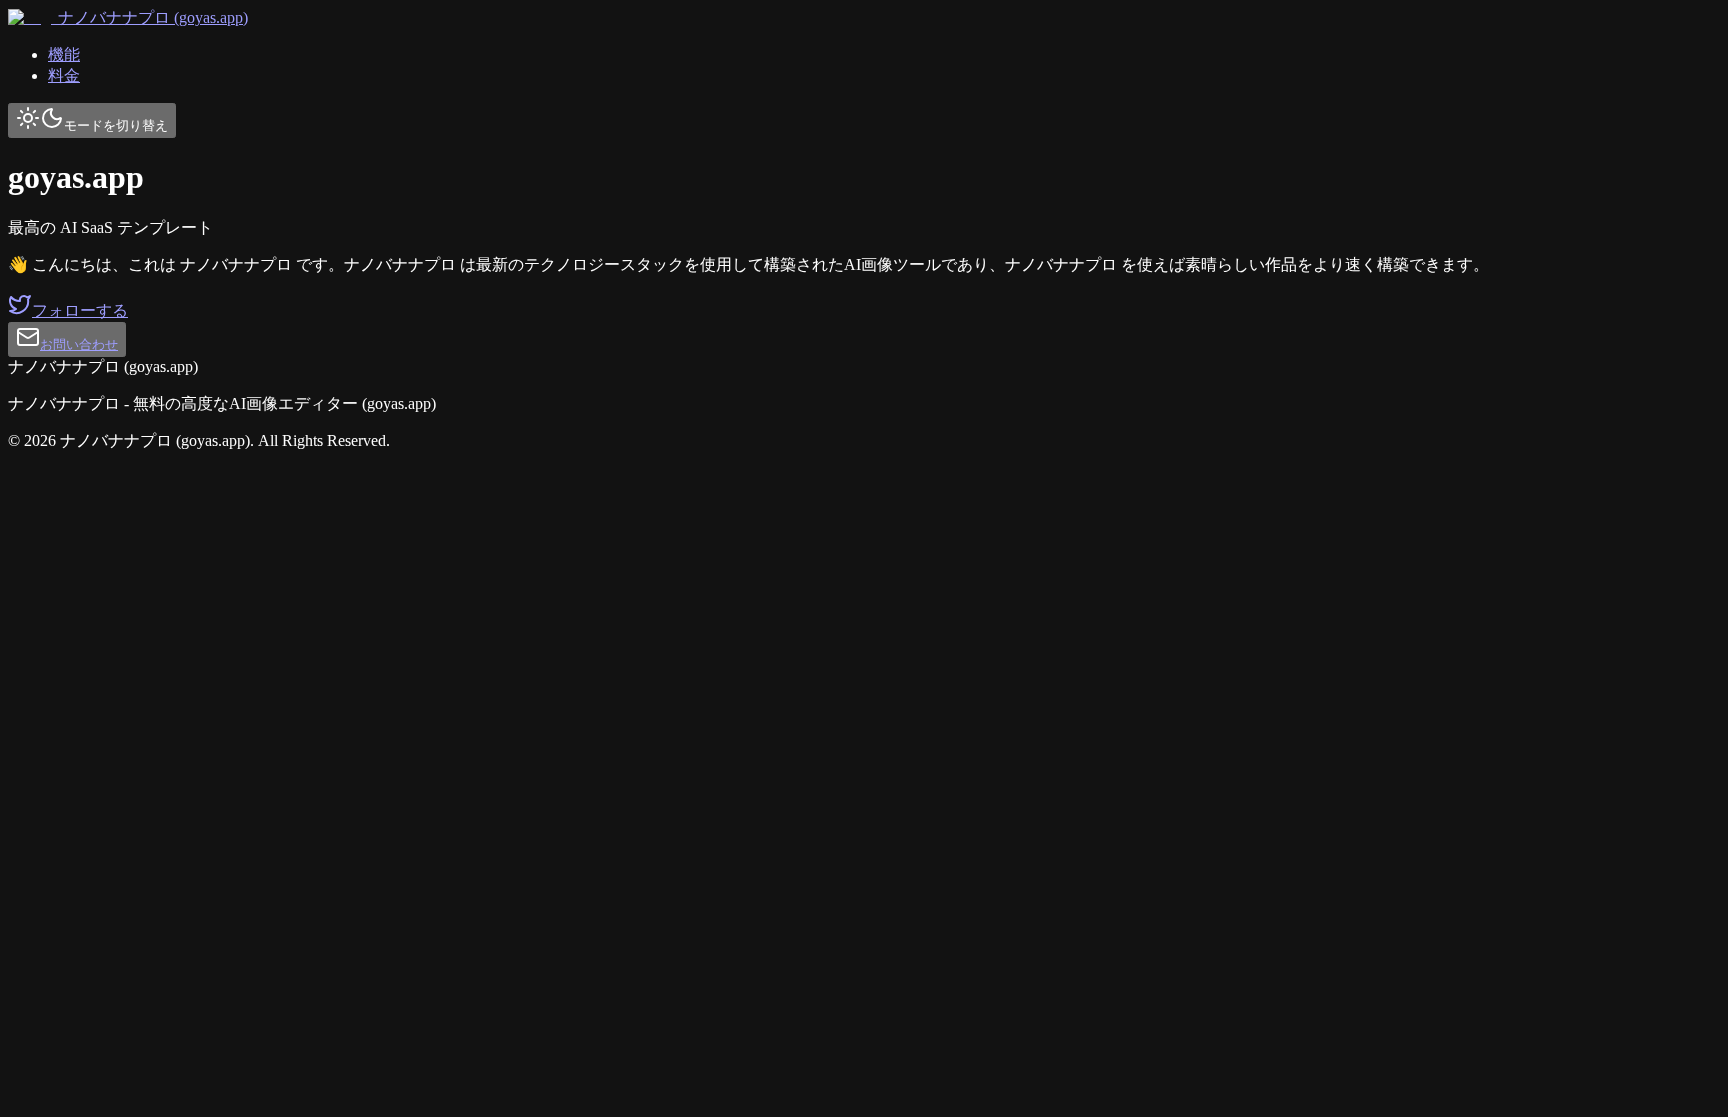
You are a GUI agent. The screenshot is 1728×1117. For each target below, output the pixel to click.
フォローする (80, 310)
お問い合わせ (79, 344)
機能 (64, 54)
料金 (64, 75)
